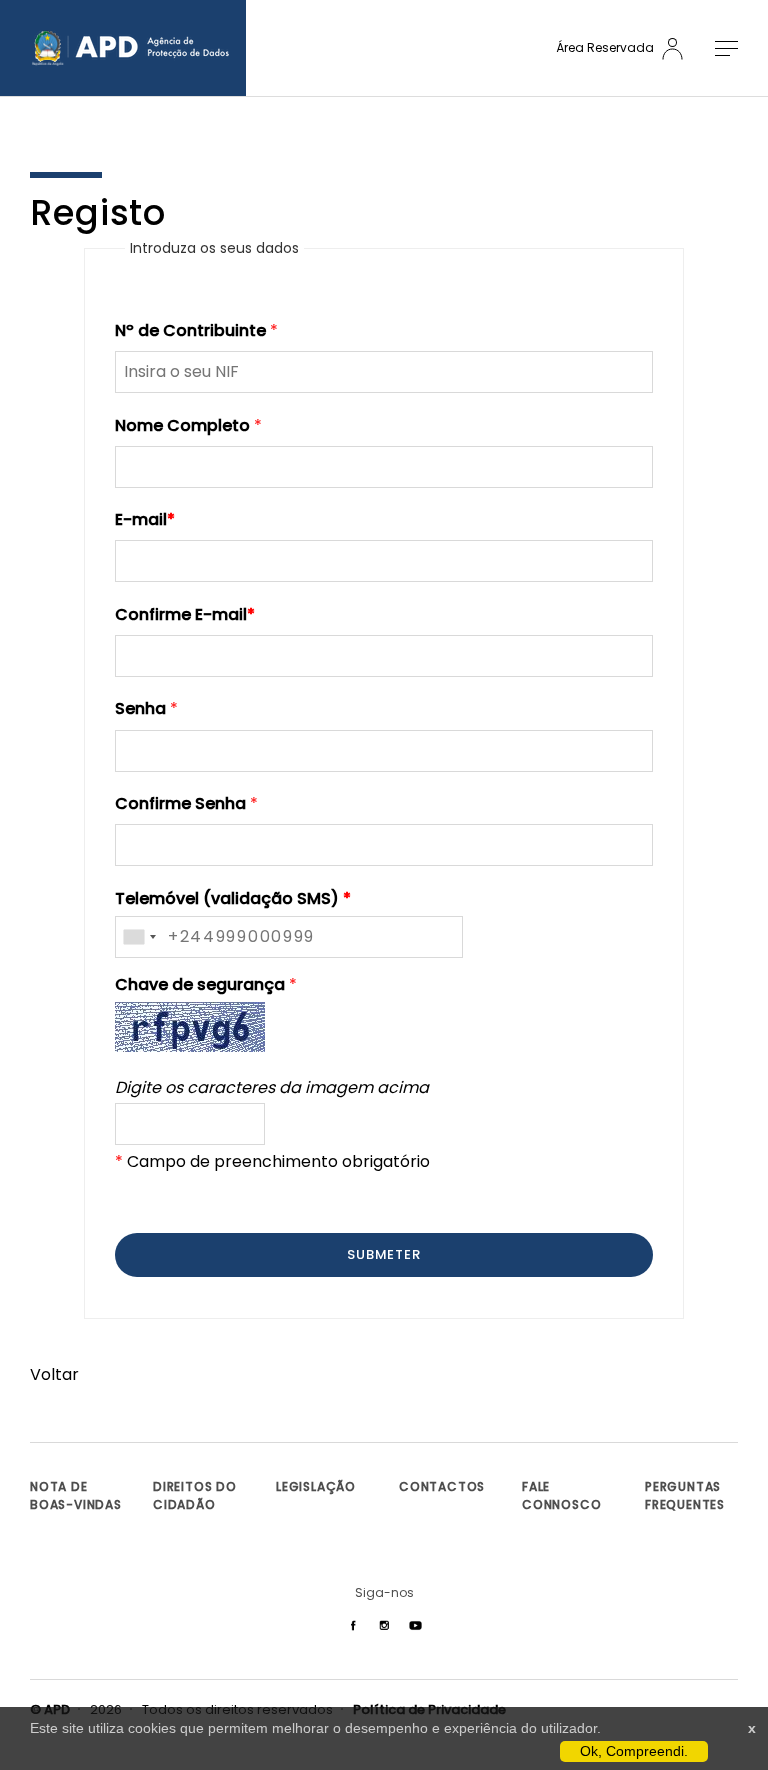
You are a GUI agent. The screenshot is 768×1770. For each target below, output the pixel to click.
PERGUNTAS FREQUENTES (685, 1495)
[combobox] (139, 937)
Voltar (54, 1374)
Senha (140, 708)
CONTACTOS (442, 1486)
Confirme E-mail (185, 614)
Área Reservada (606, 47)
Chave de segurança (200, 984)
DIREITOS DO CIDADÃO (195, 1495)
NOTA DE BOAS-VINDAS (76, 1495)
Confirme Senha (180, 803)
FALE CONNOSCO (561, 1495)
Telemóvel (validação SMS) (233, 898)
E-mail (145, 519)
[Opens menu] (719, 48)
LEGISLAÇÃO (316, 1486)
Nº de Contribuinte (190, 330)
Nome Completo (182, 425)
